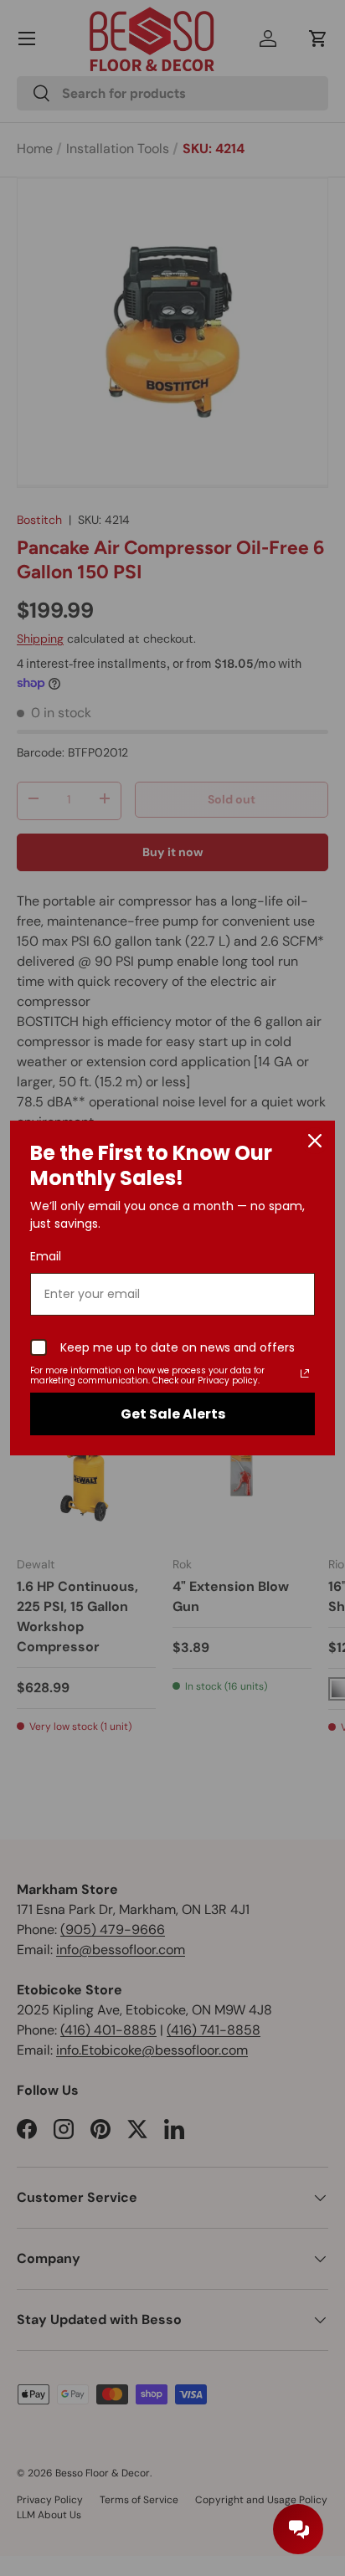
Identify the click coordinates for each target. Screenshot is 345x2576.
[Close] (315, 1141)
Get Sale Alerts (173, 1414)
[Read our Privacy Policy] (305, 1373)
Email (46, 1256)
